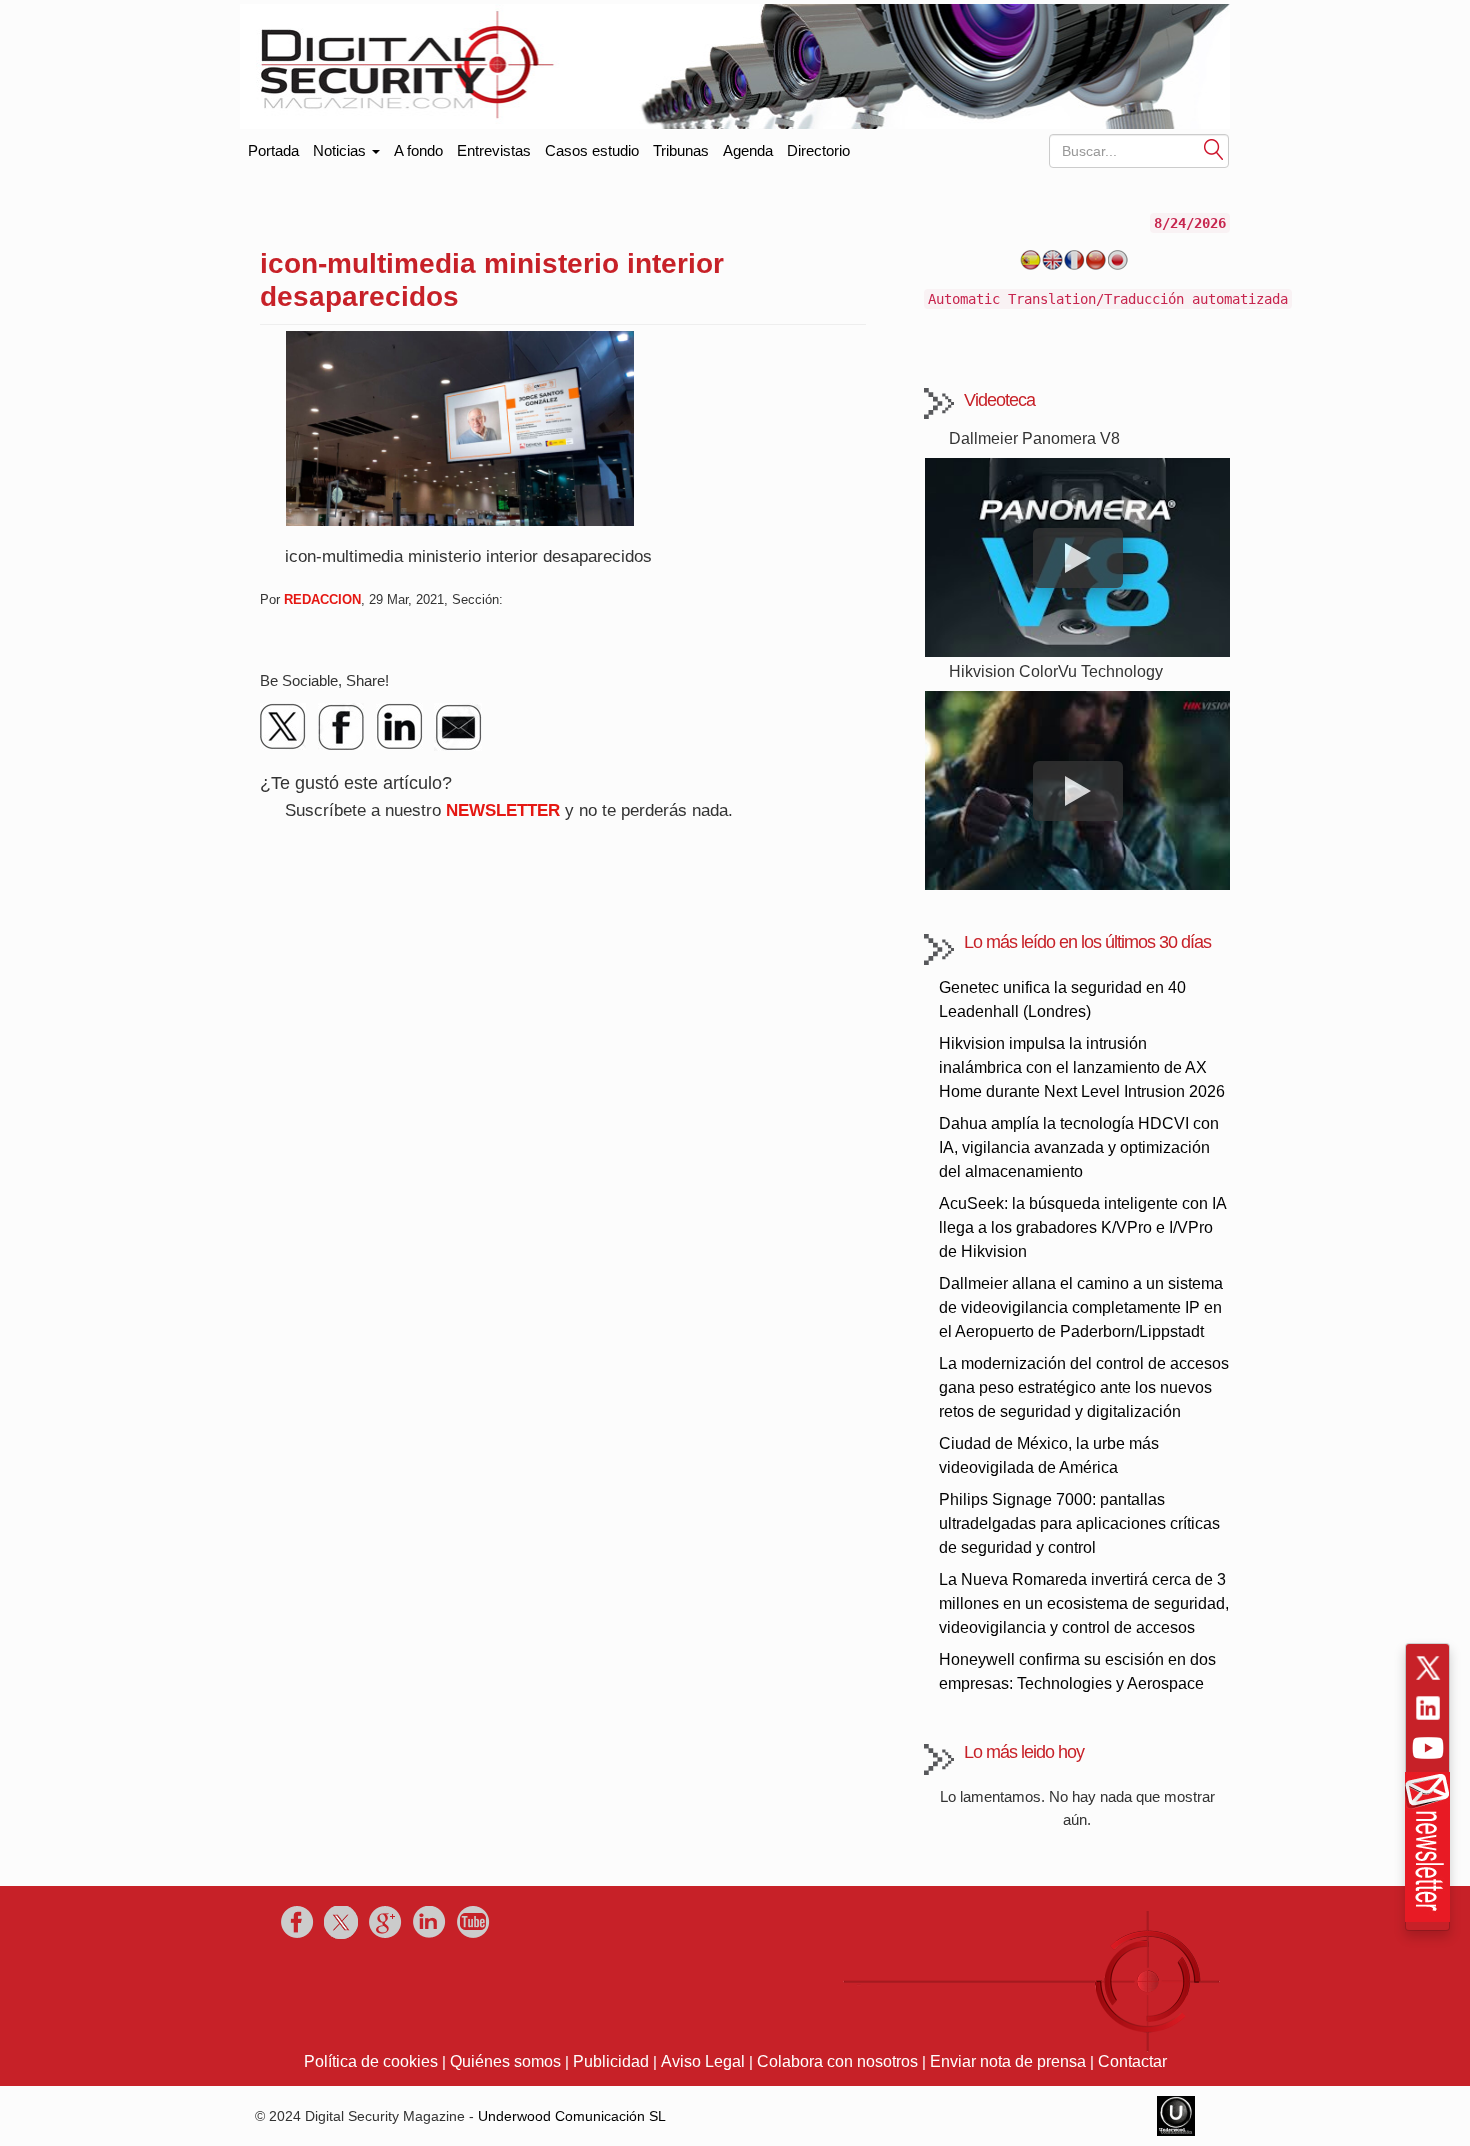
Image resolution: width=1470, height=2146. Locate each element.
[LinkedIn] (400, 727)
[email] (458, 727)
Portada (273, 146)
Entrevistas (494, 150)
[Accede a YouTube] (1428, 1748)
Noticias (341, 150)
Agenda (748, 150)
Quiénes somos (505, 2061)
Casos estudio (592, 150)
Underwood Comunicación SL (572, 2116)
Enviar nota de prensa (1008, 2061)
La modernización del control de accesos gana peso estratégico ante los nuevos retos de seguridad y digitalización (1084, 1387)
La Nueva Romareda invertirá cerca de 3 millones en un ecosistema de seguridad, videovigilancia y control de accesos (1084, 1603)
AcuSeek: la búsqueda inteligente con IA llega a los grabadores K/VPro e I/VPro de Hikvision (1082, 1227)
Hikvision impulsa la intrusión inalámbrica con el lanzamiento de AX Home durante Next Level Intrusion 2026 (1082, 1067)
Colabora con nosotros (837, 2061)
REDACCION (322, 599)
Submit (1214, 148)
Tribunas (681, 150)
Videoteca (999, 400)
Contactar (1132, 2061)
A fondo (418, 150)
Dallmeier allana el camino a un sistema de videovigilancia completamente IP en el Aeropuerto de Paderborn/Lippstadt (1081, 1307)
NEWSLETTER (503, 810)
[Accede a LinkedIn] (1428, 1708)
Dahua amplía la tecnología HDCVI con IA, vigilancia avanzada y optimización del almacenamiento (1079, 1147)
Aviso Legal (703, 2061)
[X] (284, 727)
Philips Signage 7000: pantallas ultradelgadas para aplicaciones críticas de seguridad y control (1079, 1523)
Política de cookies (371, 2061)
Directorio (818, 150)
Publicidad (611, 2061)
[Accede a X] (1428, 1668)
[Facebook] (342, 727)
